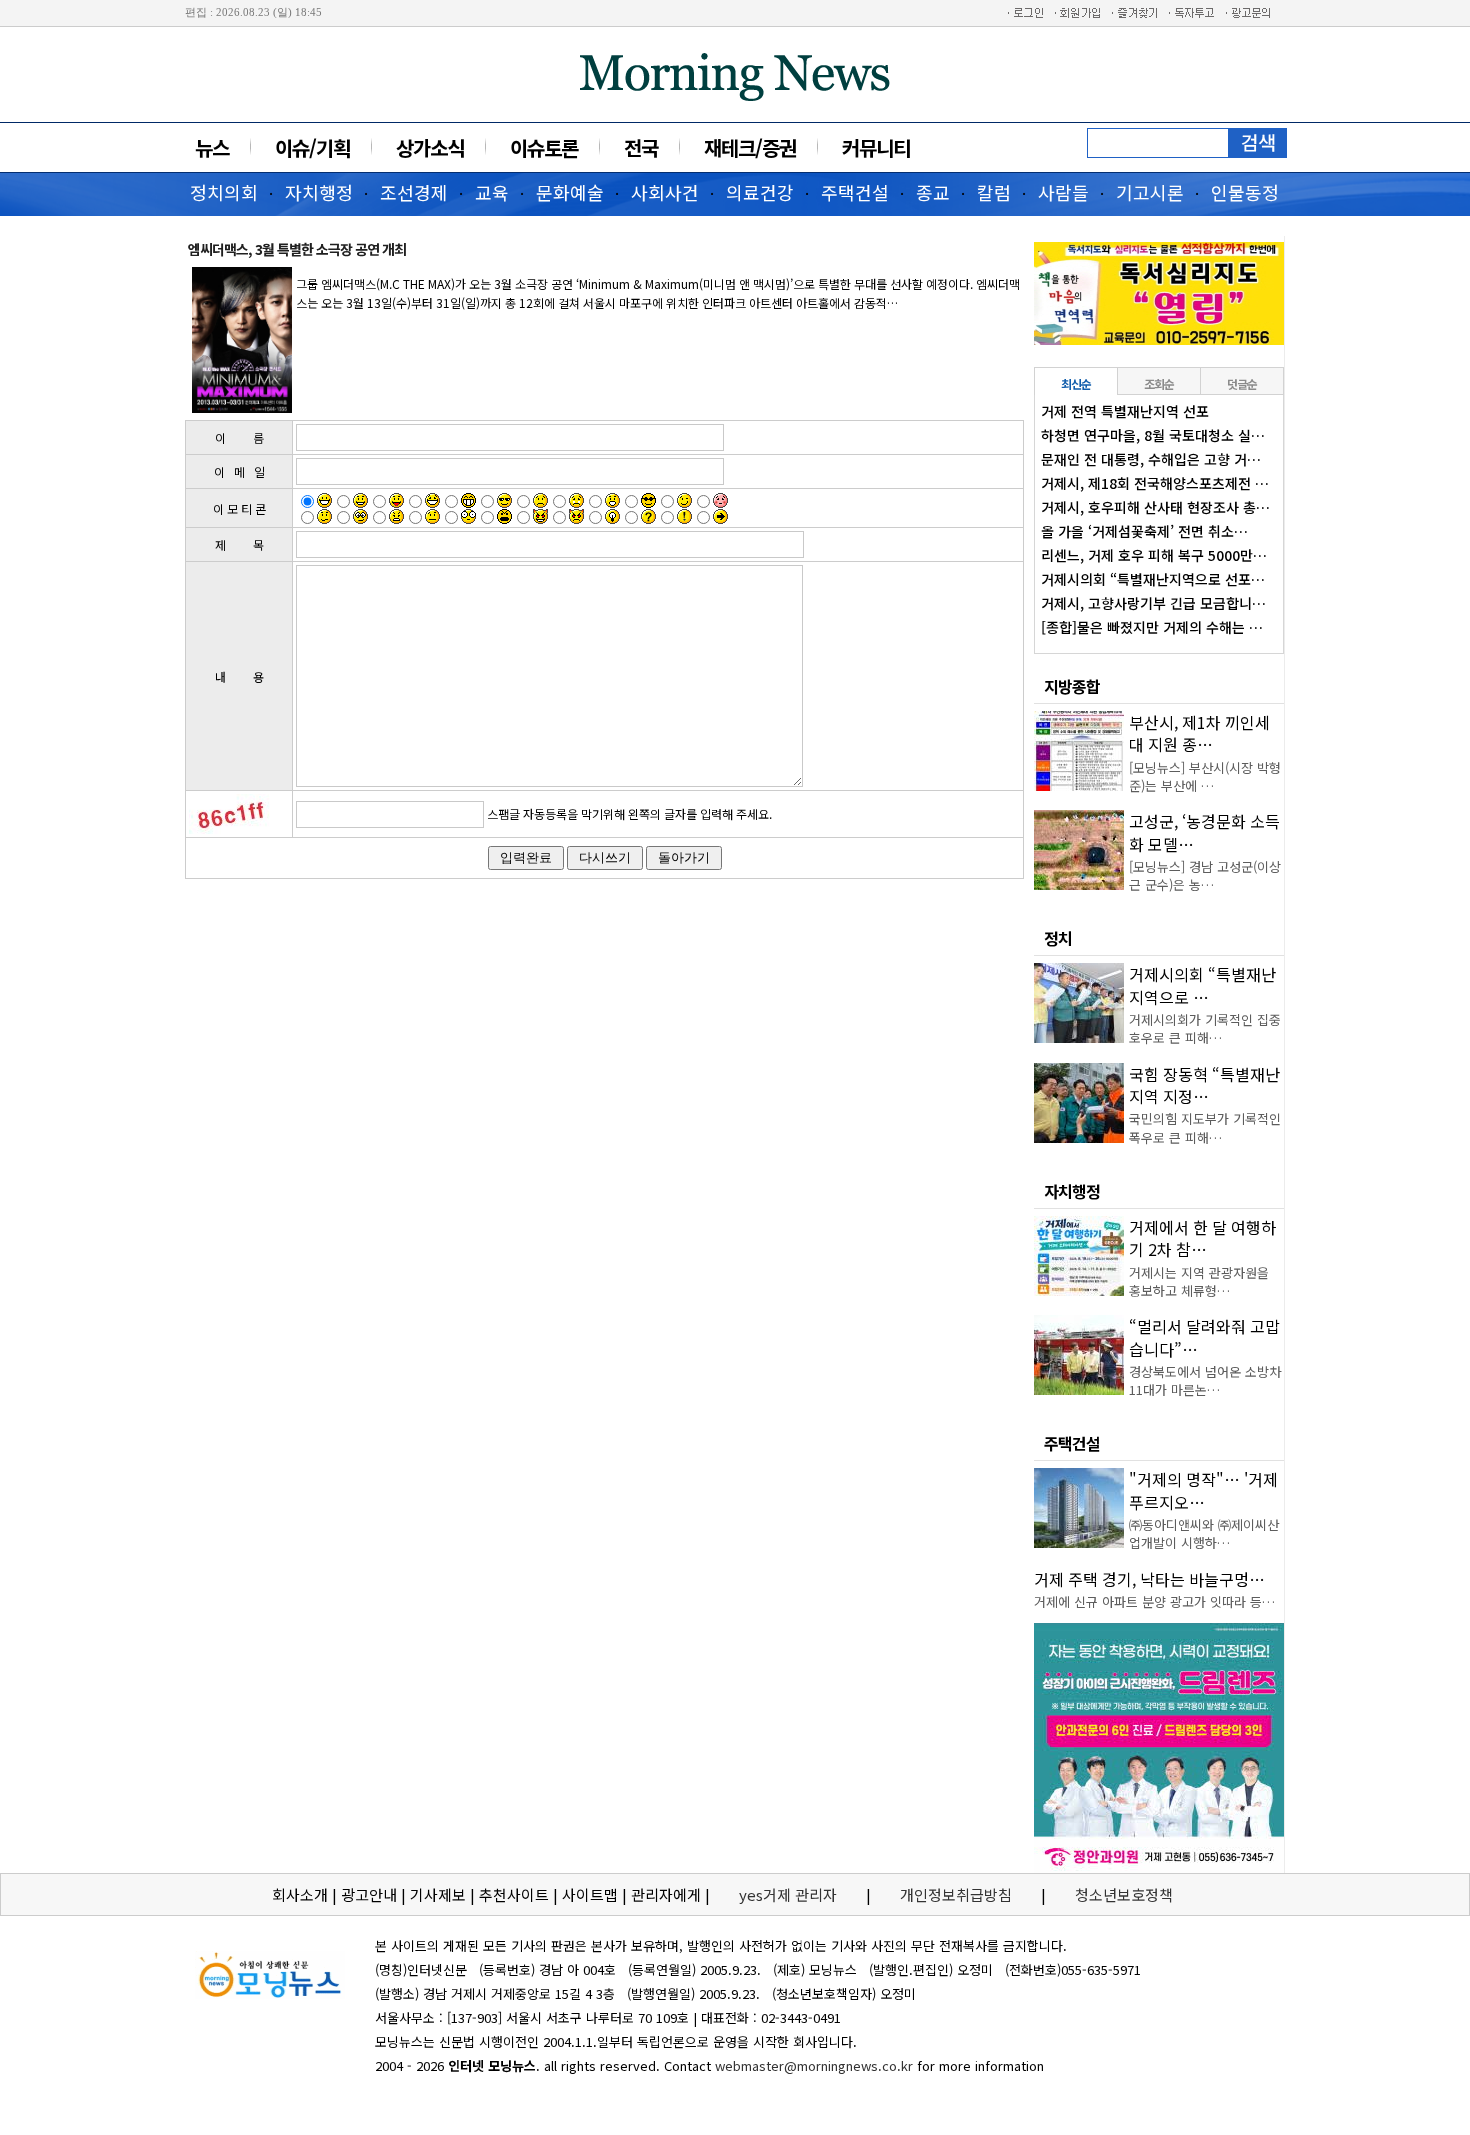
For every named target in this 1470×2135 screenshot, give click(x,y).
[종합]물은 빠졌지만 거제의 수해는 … (1152, 627)
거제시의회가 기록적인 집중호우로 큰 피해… (1205, 1028)
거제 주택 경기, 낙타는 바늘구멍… (1149, 1579)
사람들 (1063, 192)
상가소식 (430, 147)
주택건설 (855, 192)
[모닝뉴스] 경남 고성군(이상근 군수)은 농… (1205, 875)
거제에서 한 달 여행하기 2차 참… (1202, 1238)
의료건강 (760, 192)
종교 (933, 192)
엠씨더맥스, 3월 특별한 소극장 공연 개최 (297, 249)
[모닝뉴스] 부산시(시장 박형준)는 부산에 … (1205, 776)
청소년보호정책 (1124, 1894)
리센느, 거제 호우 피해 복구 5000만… (1154, 555)
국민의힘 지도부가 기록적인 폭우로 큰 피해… (1205, 1127)
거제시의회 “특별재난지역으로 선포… (1153, 579)
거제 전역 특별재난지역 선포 (1125, 411)
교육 (492, 192)
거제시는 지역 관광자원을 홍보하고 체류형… (1199, 1281)
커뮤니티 (876, 147)
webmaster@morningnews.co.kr (814, 2065)
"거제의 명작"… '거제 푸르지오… (1203, 1490)
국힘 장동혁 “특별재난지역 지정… (1204, 1085)
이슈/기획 (312, 147)
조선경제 (414, 192)
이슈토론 (544, 147)
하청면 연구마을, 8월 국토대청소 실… (1153, 435)
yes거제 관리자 (790, 1894)
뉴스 (212, 147)
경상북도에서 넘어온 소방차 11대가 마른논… (1205, 1380)
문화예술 (570, 192)
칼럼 (994, 192)
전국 (641, 147)
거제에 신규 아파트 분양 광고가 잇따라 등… (1154, 1601)
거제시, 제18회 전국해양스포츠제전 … (1155, 483)
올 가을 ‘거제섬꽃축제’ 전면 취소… (1144, 531)
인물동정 (1245, 192)
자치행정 (319, 192)
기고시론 (1150, 192)
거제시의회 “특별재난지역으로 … (1202, 985)
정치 (1058, 938)
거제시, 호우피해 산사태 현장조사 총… (1155, 507)
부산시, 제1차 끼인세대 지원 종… (1199, 733)
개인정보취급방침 (956, 1894)
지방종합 (1072, 686)
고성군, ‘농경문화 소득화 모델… (1204, 832)
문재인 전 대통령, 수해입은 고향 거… (1151, 459)
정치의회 (224, 192)
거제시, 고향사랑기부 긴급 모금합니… (1153, 603)
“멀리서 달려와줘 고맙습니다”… (1204, 1337)
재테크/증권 (750, 147)
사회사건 (665, 192)
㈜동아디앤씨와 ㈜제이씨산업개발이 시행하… (1204, 1533)
